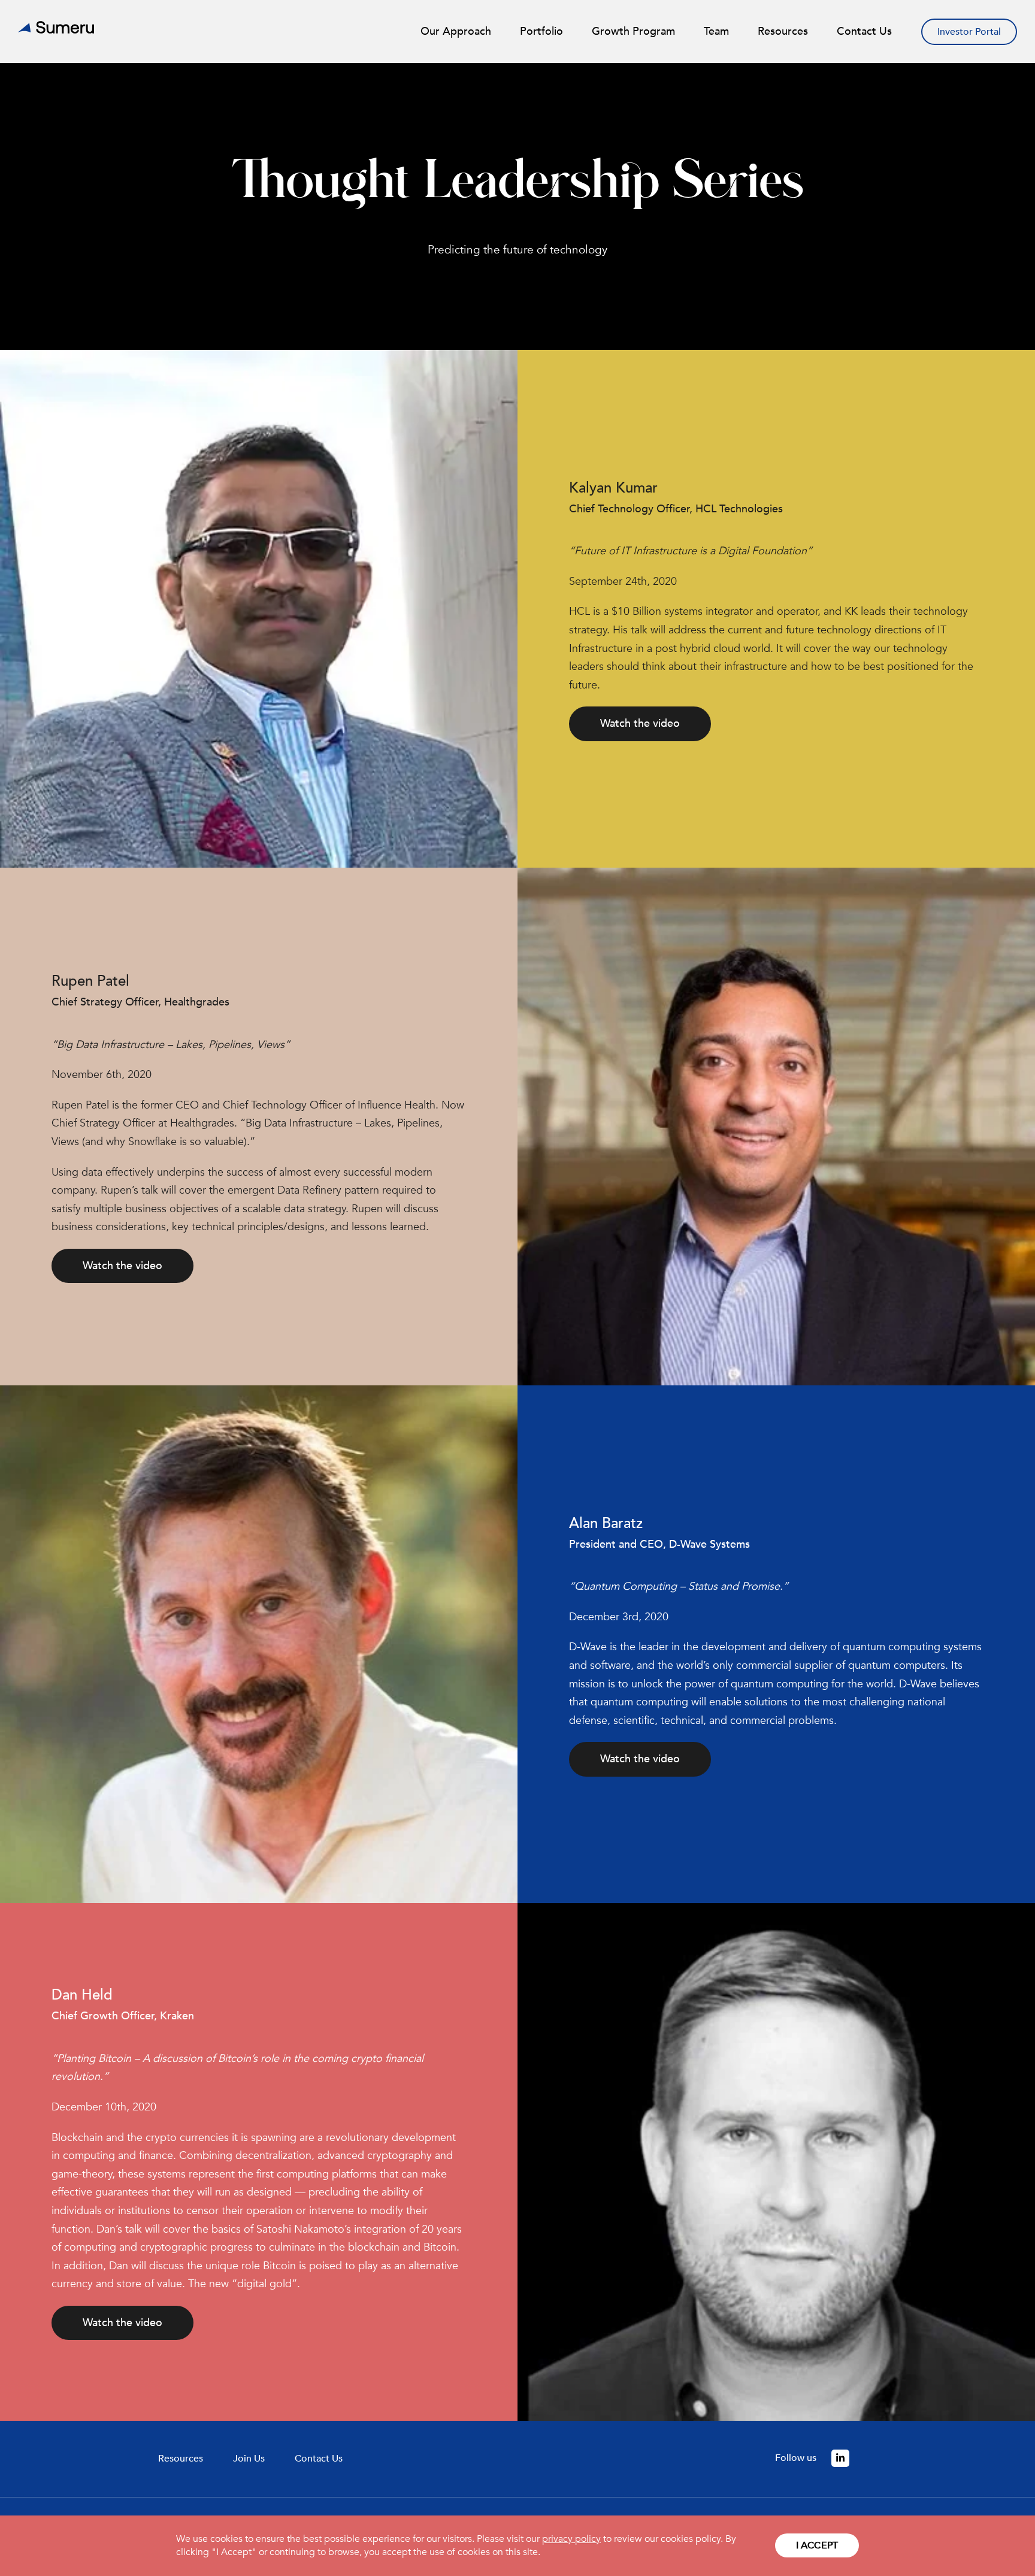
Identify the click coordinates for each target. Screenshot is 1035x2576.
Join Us (249, 2459)
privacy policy (571, 2539)
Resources (181, 2459)
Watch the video (640, 724)
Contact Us (319, 2459)
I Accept (817, 2545)
